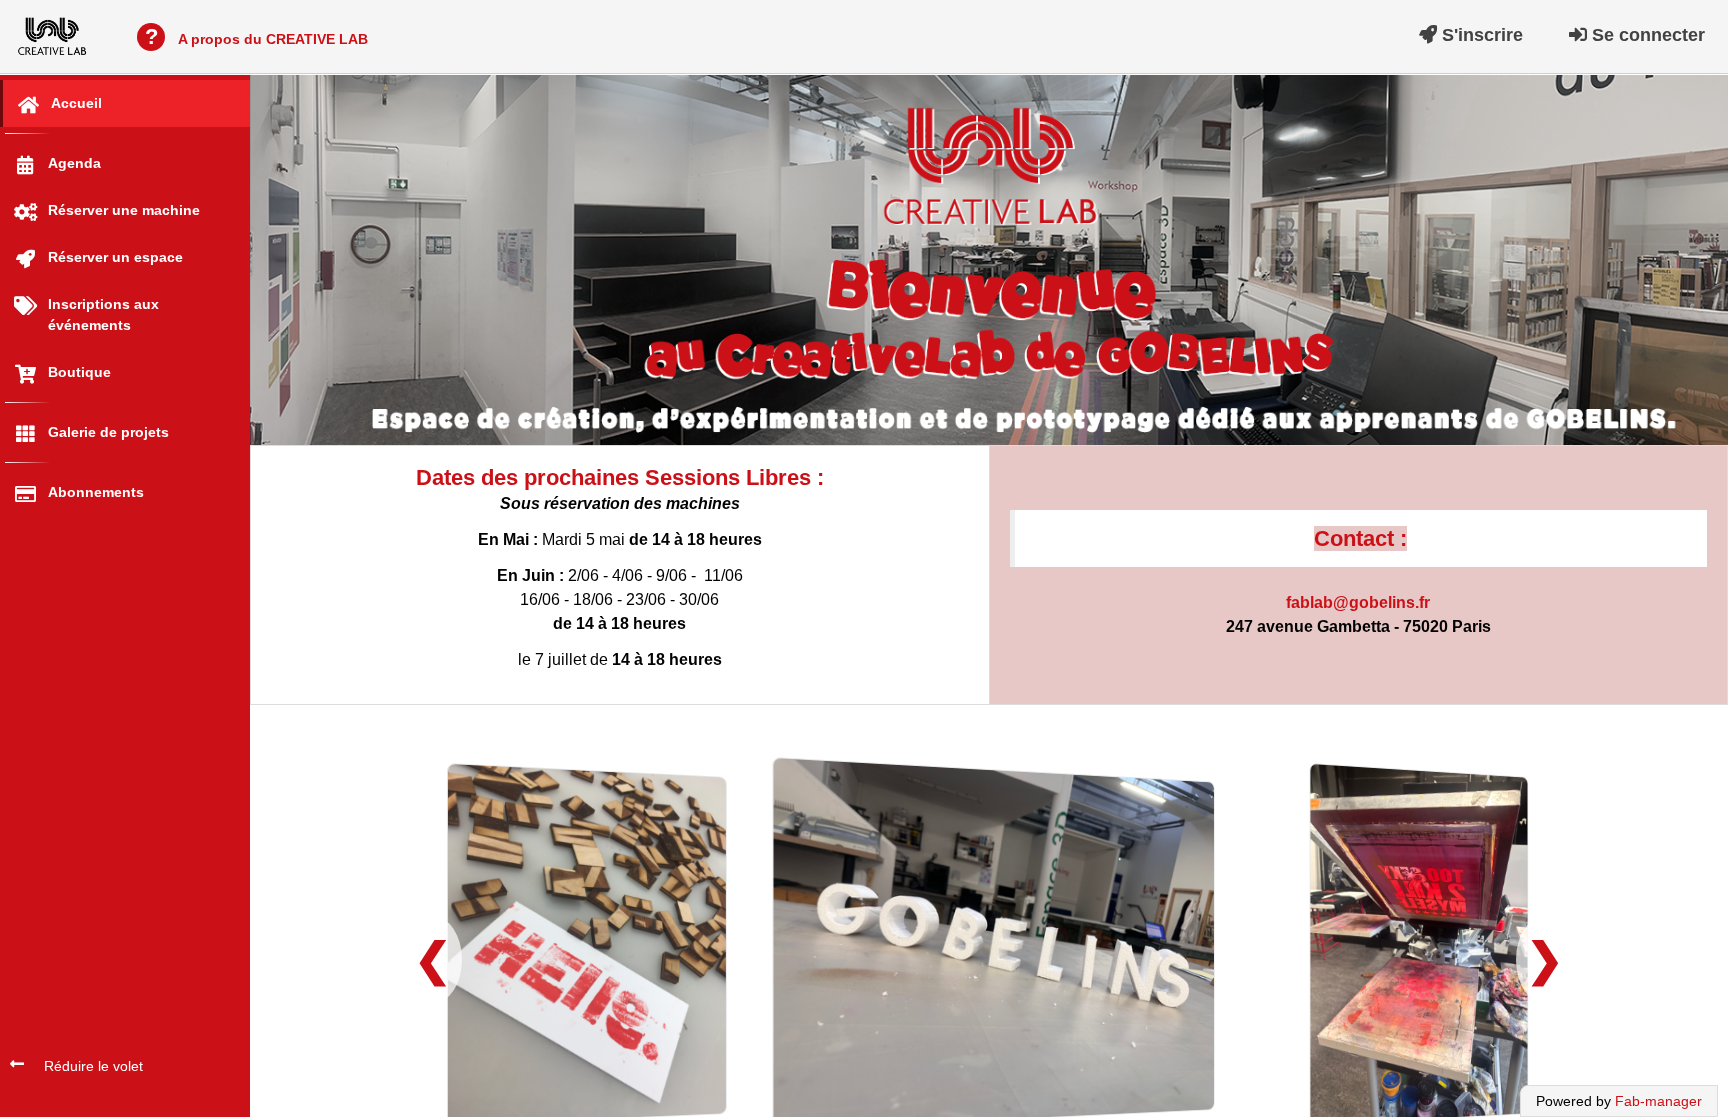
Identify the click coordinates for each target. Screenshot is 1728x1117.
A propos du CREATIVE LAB (256, 36)
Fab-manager (1658, 1101)
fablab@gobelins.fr (1358, 602)
